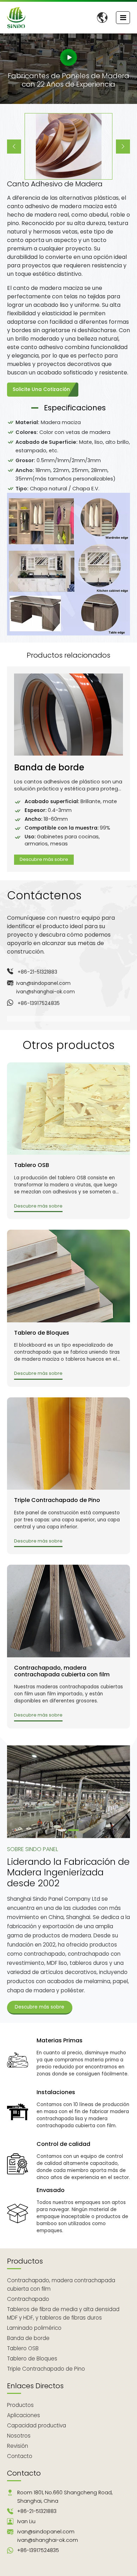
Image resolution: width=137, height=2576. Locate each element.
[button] (14, 147)
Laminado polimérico (34, 2328)
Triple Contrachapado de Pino (57, 1500)
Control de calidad (63, 2144)
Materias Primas (60, 2040)
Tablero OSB (32, 1165)
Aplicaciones (24, 2415)
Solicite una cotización (41, 389)
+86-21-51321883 (37, 972)
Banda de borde (49, 768)
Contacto (20, 2456)
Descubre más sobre (44, 859)
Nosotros (19, 2436)
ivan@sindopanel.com (43, 983)
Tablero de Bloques (42, 1333)
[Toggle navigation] (123, 18)
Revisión (18, 2446)
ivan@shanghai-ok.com (45, 992)
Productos (25, 2261)
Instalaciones (56, 2092)
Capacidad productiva (37, 2425)
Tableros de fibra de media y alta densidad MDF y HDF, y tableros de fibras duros (63, 2313)
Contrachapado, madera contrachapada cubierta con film (62, 1671)
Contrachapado (28, 2299)
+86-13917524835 (39, 1003)
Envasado (51, 2190)
